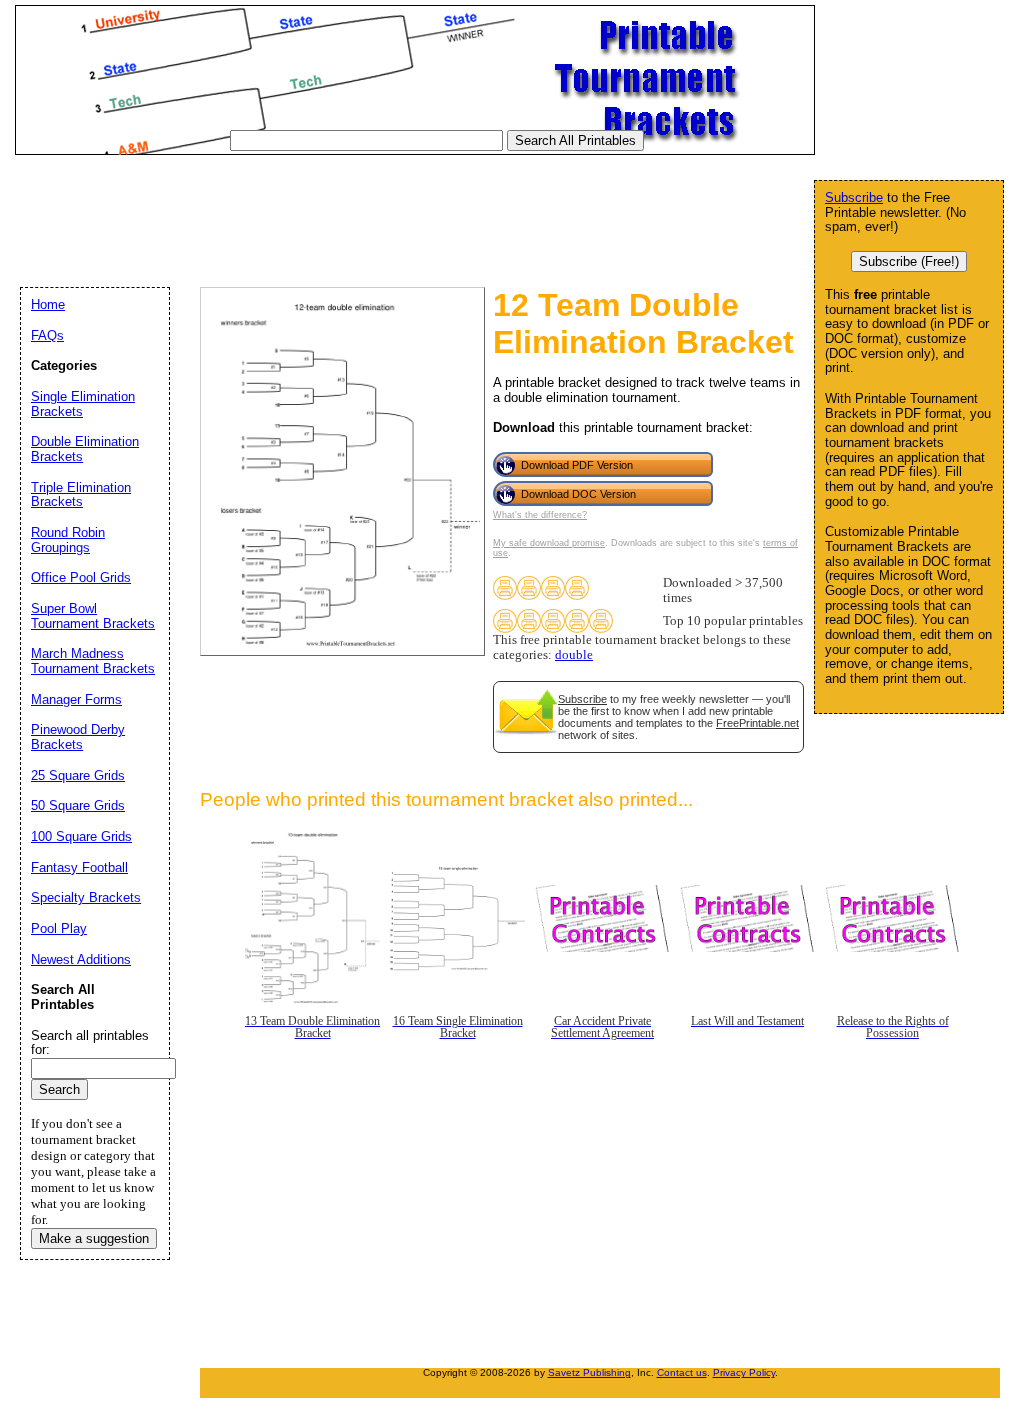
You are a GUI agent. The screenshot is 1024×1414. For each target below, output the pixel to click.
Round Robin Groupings (68, 540)
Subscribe (582, 699)
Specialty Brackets (86, 897)
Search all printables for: (90, 1043)
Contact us (682, 1372)
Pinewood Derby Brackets (78, 737)
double (574, 655)
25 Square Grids (78, 775)
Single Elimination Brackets (83, 404)
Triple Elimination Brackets (81, 495)
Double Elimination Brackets (85, 449)
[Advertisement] (379, 209)
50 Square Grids (78, 805)
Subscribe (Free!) (909, 261)
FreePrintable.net (757, 723)
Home (48, 304)
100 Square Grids (81, 836)
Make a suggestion (94, 1238)
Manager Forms (76, 699)
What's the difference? (540, 515)
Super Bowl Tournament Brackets (93, 616)
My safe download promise (549, 543)
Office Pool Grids (81, 577)
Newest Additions (81, 959)
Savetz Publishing (589, 1372)
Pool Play (59, 928)
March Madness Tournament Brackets (93, 661)
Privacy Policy (744, 1372)
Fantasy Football (79, 867)
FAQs (47, 335)
